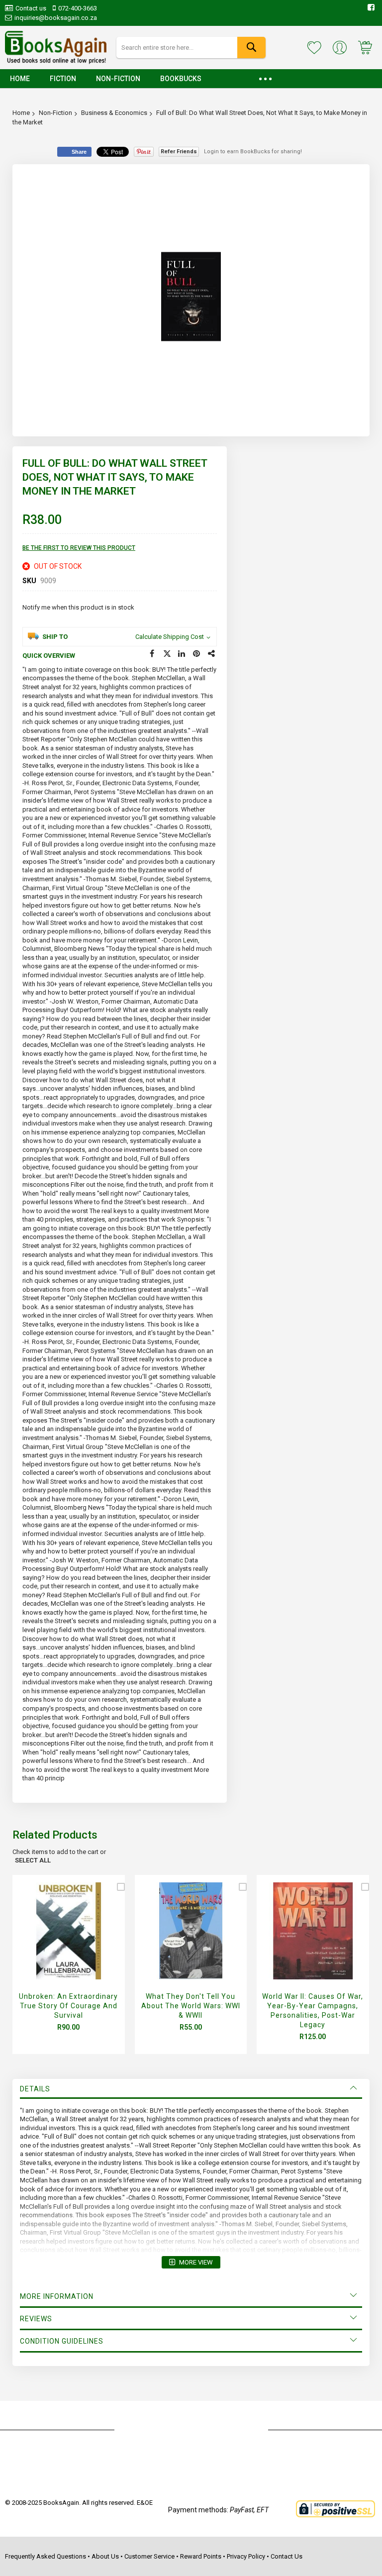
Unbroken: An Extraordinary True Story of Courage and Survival (68, 2006)
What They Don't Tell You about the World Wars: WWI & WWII (191, 2006)
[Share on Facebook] (152, 654)
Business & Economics (114, 113)
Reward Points (201, 2556)
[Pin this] (197, 654)
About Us (105, 2556)
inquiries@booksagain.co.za (56, 18)
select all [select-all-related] (33, 1860)
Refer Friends (179, 152)
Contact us (31, 8)
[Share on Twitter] (167, 654)
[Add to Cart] (66, 1942)
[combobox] (191, 48)
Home (21, 113)
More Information (57, 2296)
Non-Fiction (55, 113)
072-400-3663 (78, 8)
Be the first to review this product (79, 548)
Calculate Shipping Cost (170, 637)
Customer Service (149, 2556)
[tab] (191, 2089)
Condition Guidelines (62, 2341)
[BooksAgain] (56, 48)
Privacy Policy (246, 2556)
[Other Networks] (212, 654)
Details (35, 2089)
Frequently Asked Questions (46, 2556)
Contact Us (286, 2556)
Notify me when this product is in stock (78, 607)
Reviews (36, 2319)
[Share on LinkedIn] (182, 654)
